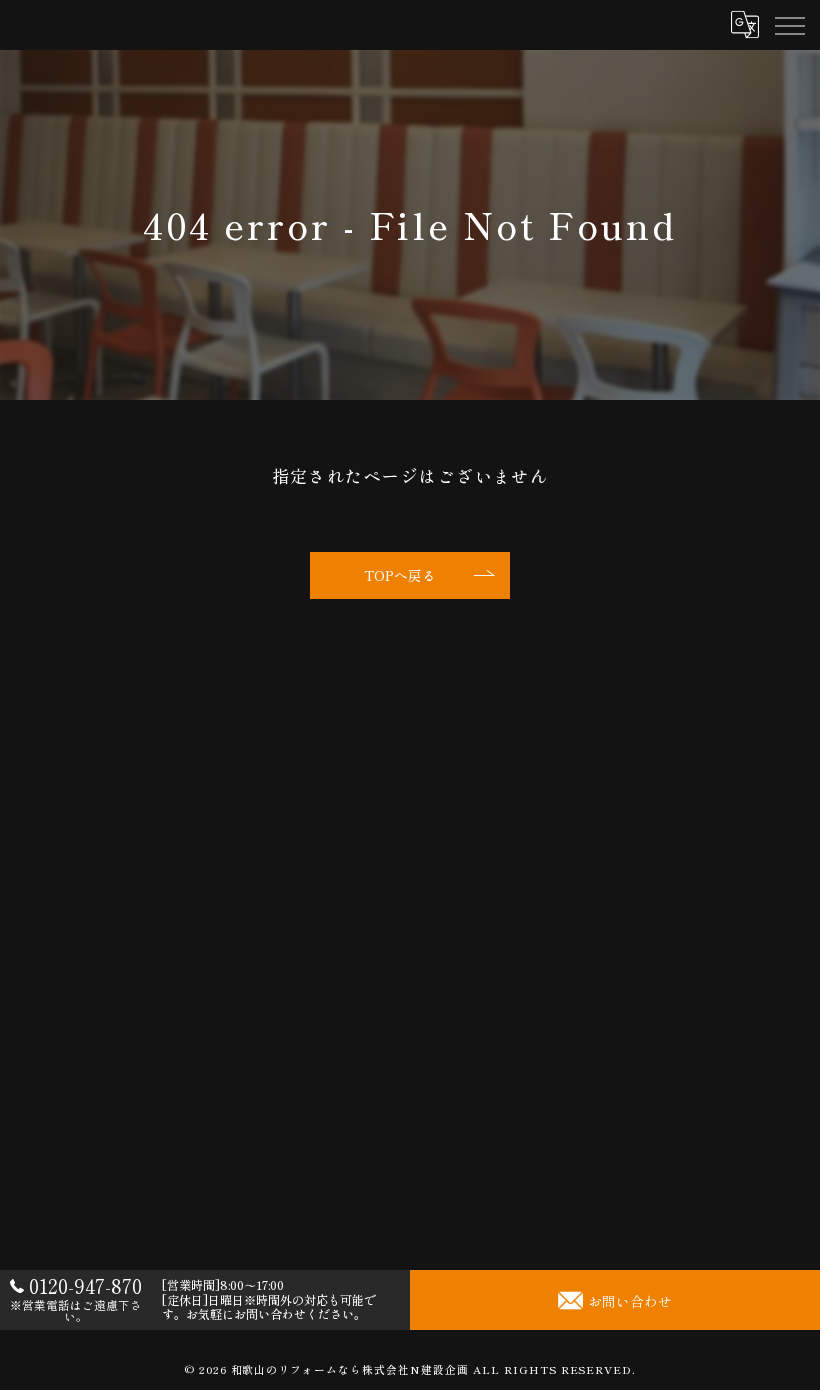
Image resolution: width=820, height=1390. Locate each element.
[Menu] (789, 25)
